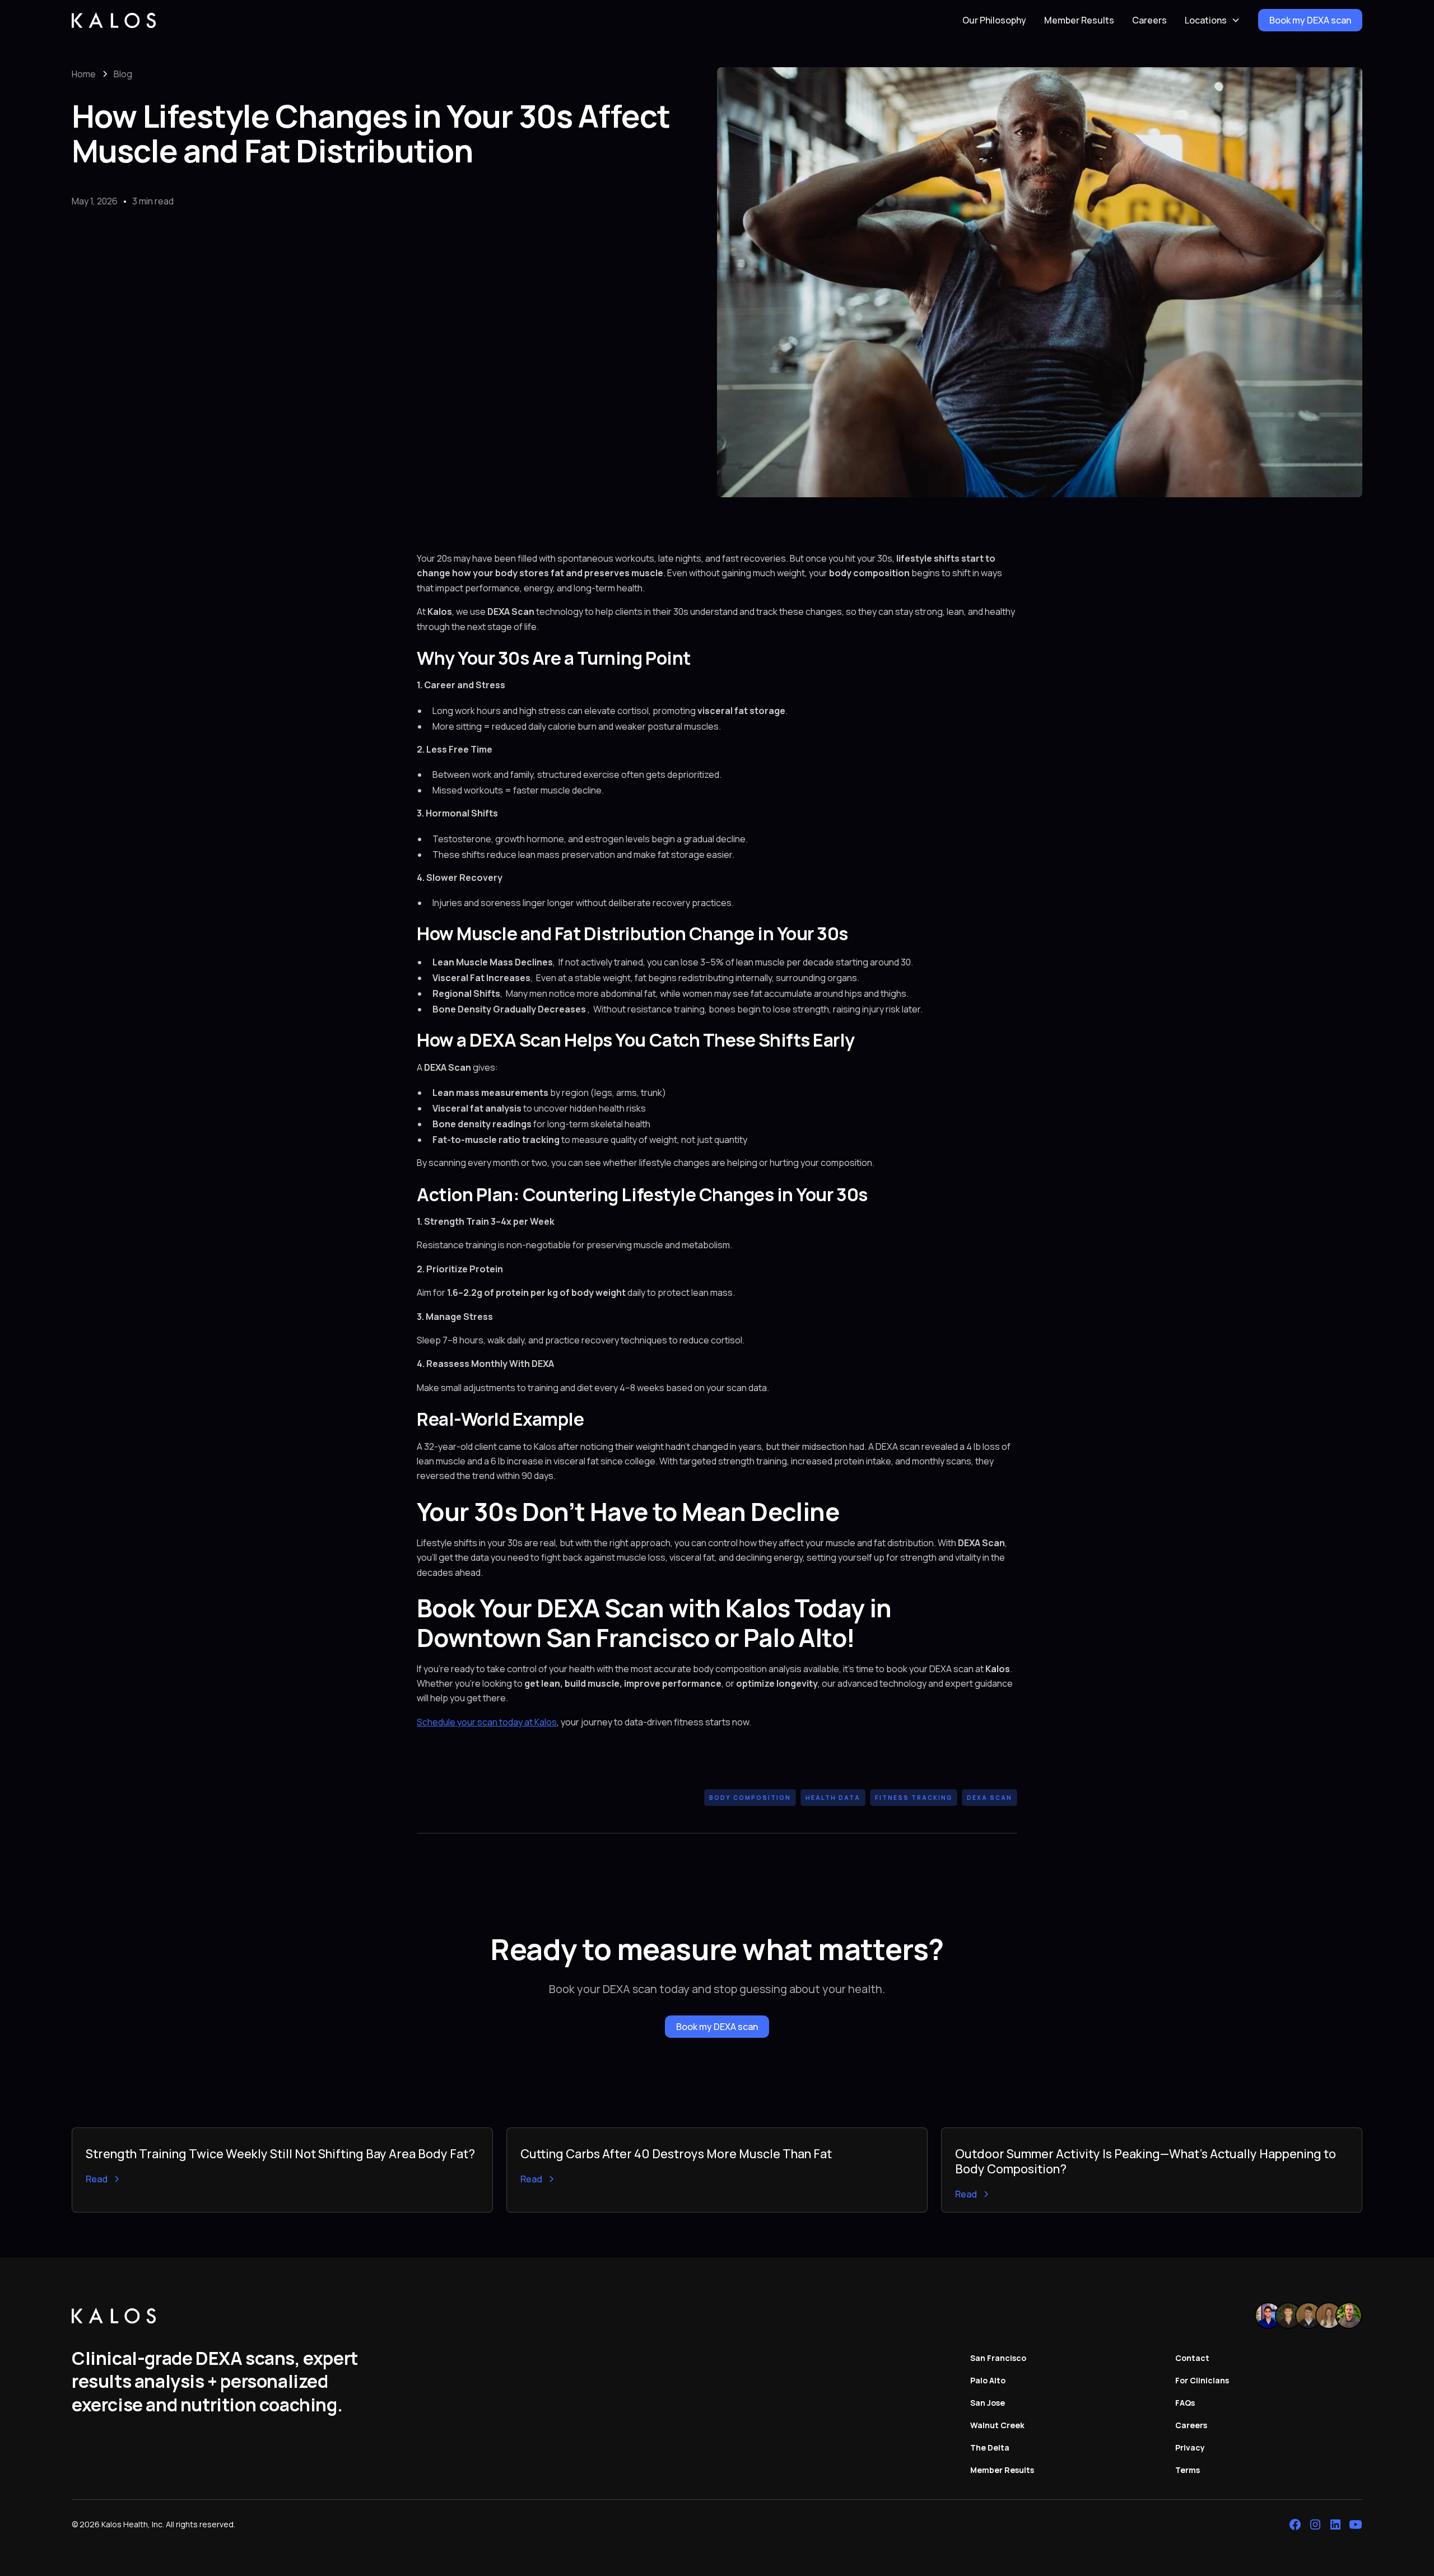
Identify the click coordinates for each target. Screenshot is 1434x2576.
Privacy (1190, 2447)
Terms (1188, 2470)
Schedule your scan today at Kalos (487, 1722)
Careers (1149, 20)
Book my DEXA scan (1310, 20)
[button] (1212, 20)
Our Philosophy (994, 20)
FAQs (1185, 2403)
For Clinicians (1202, 2380)
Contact (1192, 2358)
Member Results (1079, 20)
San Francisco (998, 2358)
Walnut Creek (997, 2425)
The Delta (990, 2447)
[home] (114, 20)
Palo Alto (988, 2380)
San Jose (988, 2403)
